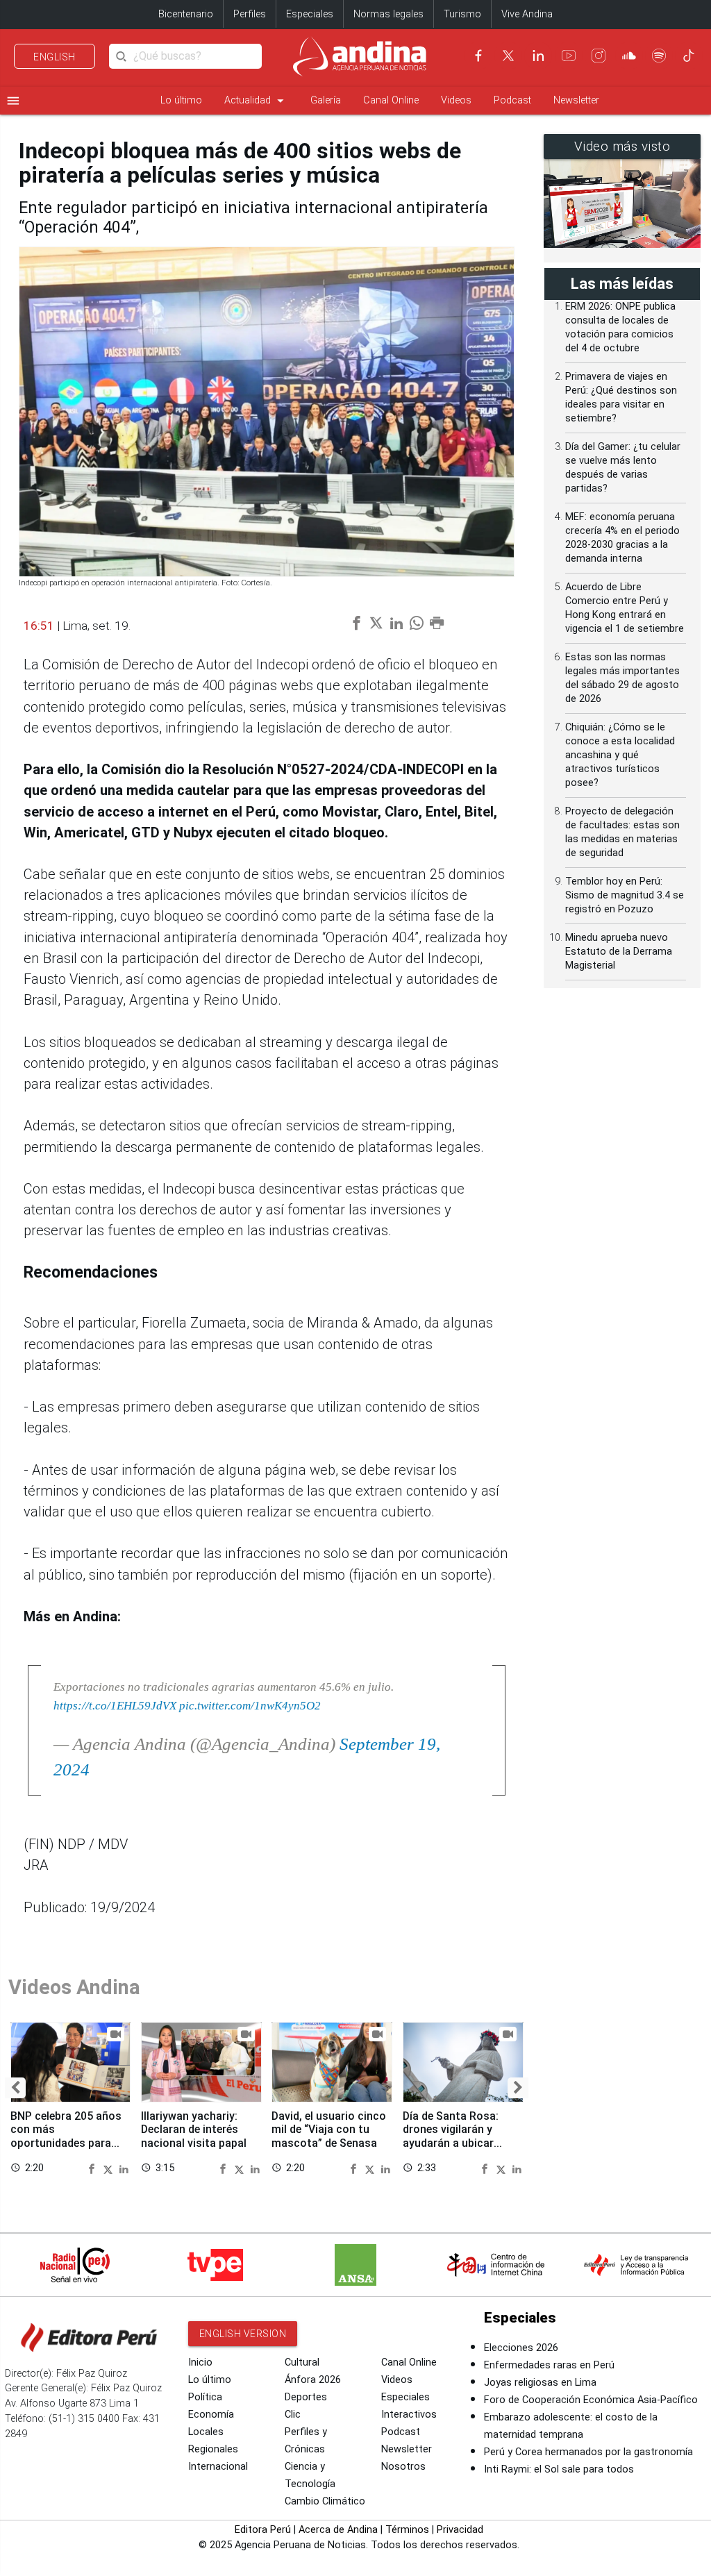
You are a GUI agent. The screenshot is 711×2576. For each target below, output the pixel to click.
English (55, 57)
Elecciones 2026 (521, 2348)
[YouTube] (569, 56)
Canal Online (391, 100)
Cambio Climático (325, 2501)
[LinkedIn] (538, 56)
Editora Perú (263, 2530)
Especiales (310, 14)
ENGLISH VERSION (243, 2334)
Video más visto (622, 147)
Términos (407, 2530)
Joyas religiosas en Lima (540, 2383)
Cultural (302, 2362)
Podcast (512, 100)
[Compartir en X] (110, 2168)
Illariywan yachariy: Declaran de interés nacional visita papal (194, 2129)
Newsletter (576, 100)
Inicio (200, 2362)
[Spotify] (659, 56)
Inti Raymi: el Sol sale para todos (559, 2469)
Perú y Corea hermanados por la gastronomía (588, 2452)
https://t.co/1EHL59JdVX (115, 1705)
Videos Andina (74, 1987)
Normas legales (388, 14)
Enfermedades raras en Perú (549, 2365)
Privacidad (460, 2530)
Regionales (213, 2449)
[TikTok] (689, 56)
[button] (15, 2088)
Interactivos (409, 2415)
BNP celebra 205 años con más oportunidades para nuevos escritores (66, 2136)
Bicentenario (186, 14)
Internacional (218, 2467)
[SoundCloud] (629, 56)
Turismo (462, 14)
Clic (293, 2415)
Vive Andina (527, 14)
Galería (326, 100)
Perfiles (250, 14)
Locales (206, 2432)
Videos (456, 100)
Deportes (306, 2397)
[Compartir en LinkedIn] (124, 2168)
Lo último (181, 100)
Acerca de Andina (338, 2530)
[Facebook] (478, 56)
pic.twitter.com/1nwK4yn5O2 (250, 1705)
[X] (508, 56)
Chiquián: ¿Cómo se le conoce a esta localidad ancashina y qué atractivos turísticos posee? (620, 755)
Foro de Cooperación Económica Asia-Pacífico (591, 2400)
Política (205, 2397)
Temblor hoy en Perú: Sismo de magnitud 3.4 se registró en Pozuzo (625, 895)
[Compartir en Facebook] (94, 2168)
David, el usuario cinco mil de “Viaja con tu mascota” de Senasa (329, 2129)
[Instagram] (599, 56)
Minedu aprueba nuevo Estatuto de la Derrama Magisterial (619, 952)
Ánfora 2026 (313, 2380)
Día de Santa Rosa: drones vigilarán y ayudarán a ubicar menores (451, 2136)
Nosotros (403, 2467)
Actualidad (256, 101)
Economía (211, 2415)
